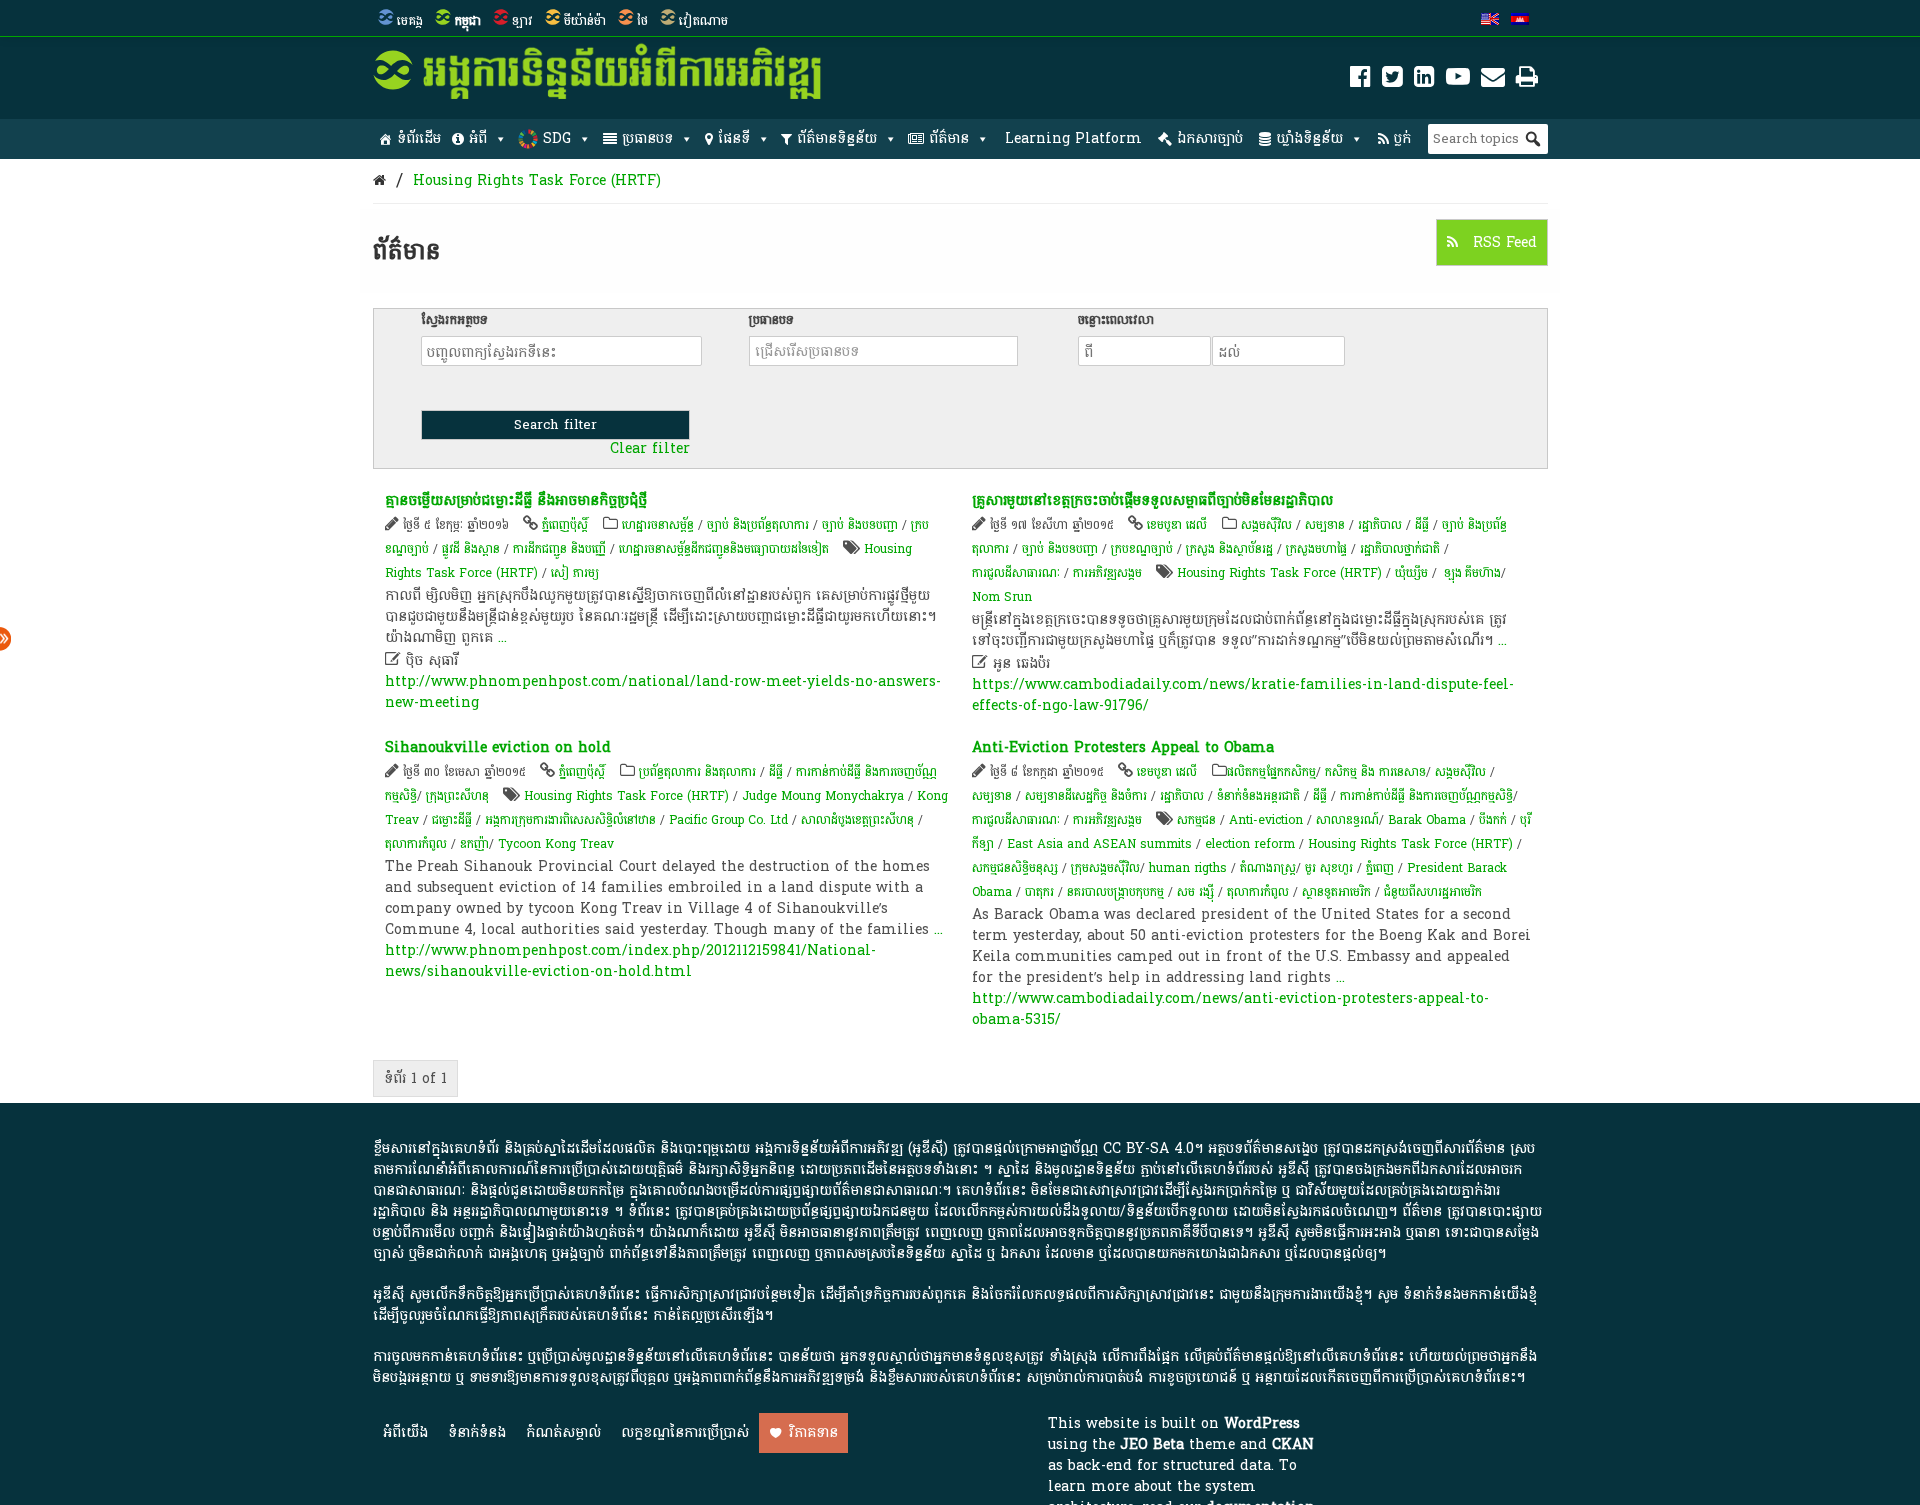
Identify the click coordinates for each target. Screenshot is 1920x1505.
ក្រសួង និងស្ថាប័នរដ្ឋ (1229, 549)
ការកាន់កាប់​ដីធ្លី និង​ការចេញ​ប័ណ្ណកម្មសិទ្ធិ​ (1426, 796)
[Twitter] (1392, 80)
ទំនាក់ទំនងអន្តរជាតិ (1258, 796)
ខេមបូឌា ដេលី (1177, 525)
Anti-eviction (1266, 820)
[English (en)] (1490, 21)
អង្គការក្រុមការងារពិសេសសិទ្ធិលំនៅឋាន (570, 820)
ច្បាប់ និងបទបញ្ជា (860, 525)
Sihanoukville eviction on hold (498, 747)
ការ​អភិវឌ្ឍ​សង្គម (1107, 573)
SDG (557, 138)
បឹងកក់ (1493, 820)
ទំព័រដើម (419, 138)
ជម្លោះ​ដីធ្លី (452, 820)
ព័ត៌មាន (949, 138)
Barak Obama (1427, 820)
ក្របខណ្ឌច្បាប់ (1142, 549)
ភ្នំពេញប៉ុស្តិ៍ (565, 525)
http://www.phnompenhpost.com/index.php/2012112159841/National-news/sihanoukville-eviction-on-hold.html (630, 961)
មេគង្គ (410, 21)
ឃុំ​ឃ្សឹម (1413, 573)
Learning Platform (1073, 138)
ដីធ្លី (1422, 525)
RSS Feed (1502, 242)
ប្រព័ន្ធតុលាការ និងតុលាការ (697, 772)
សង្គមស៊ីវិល (1266, 525)
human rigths (1188, 868)
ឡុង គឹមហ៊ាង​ (1471, 573)
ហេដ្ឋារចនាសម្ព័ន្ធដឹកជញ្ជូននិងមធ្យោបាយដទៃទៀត (724, 549)
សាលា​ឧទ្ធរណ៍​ (1347, 820)
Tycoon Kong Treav (556, 844)
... (502, 637)
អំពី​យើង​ (405, 1432)
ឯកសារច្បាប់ (1210, 138)
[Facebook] (1360, 80)
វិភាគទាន (813, 1432)
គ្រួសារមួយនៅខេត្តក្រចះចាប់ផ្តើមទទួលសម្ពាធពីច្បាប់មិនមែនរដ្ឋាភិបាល (1152, 500)
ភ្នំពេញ (1380, 868)
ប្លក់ (1402, 138)
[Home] (379, 180)
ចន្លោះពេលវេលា (1116, 320)
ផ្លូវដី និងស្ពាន (471, 549)
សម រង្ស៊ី (1195, 892)
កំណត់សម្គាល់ (563, 1432)
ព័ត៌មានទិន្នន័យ (837, 138)
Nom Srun (1002, 597)
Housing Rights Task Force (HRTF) (537, 180)
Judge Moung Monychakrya (823, 796)
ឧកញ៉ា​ (474, 844)
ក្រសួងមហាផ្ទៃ (1316, 549)
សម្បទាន (1325, 525)
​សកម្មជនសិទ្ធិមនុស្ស (1015, 868)
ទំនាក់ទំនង (477, 1432)
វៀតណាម (703, 21)
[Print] (1527, 80)
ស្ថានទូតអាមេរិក (1336, 892)
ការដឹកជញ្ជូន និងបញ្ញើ (559, 549)
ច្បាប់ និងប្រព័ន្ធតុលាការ (758, 525)
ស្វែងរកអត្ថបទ (454, 320)
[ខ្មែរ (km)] (1520, 21)
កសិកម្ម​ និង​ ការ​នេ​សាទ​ (1375, 772)
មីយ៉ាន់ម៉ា (585, 21)
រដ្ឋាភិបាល (1380, 525)
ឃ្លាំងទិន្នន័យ (1309, 138)
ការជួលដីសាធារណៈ (1016, 573)
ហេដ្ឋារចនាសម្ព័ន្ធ (658, 525)
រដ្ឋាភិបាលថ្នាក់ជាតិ (1400, 549)
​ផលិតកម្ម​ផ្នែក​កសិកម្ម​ (1271, 772)
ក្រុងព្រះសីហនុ (457, 796)
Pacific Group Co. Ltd (728, 820)
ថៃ (642, 21)
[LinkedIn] (1424, 80)
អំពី (478, 138)
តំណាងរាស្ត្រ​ (1268, 868)
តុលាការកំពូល (416, 844)
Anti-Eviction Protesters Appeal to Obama (1123, 747)
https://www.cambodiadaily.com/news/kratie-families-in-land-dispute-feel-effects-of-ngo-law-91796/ (1243, 695)
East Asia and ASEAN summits (1099, 844)
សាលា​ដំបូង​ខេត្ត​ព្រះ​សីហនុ (857, 820)
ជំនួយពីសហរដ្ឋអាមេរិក (1433, 892)
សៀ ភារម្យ (575, 573)
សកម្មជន (1196, 820)
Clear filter (650, 449)
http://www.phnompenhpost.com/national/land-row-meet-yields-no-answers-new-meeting (663, 692)
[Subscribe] (1493, 80)
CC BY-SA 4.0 (1148, 1148)
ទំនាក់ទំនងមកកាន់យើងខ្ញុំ (1470, 1294)
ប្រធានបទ (647, 138)
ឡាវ (522, 21)
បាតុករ (1039, 892)
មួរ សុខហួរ (1329, 868)
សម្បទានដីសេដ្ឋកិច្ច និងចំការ (1086, 796)
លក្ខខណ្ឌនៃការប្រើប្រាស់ (685, 1432)
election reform (1250, 844)
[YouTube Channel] (1458, 80)
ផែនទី (734, 138)
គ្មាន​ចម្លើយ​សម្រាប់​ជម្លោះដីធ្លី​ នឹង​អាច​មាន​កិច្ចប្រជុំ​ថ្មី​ (516, 500)
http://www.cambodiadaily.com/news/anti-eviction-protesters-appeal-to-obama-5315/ (1230, 1009)
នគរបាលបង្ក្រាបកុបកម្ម (1115, 892)
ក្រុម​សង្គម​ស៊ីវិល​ (1105, 868)
